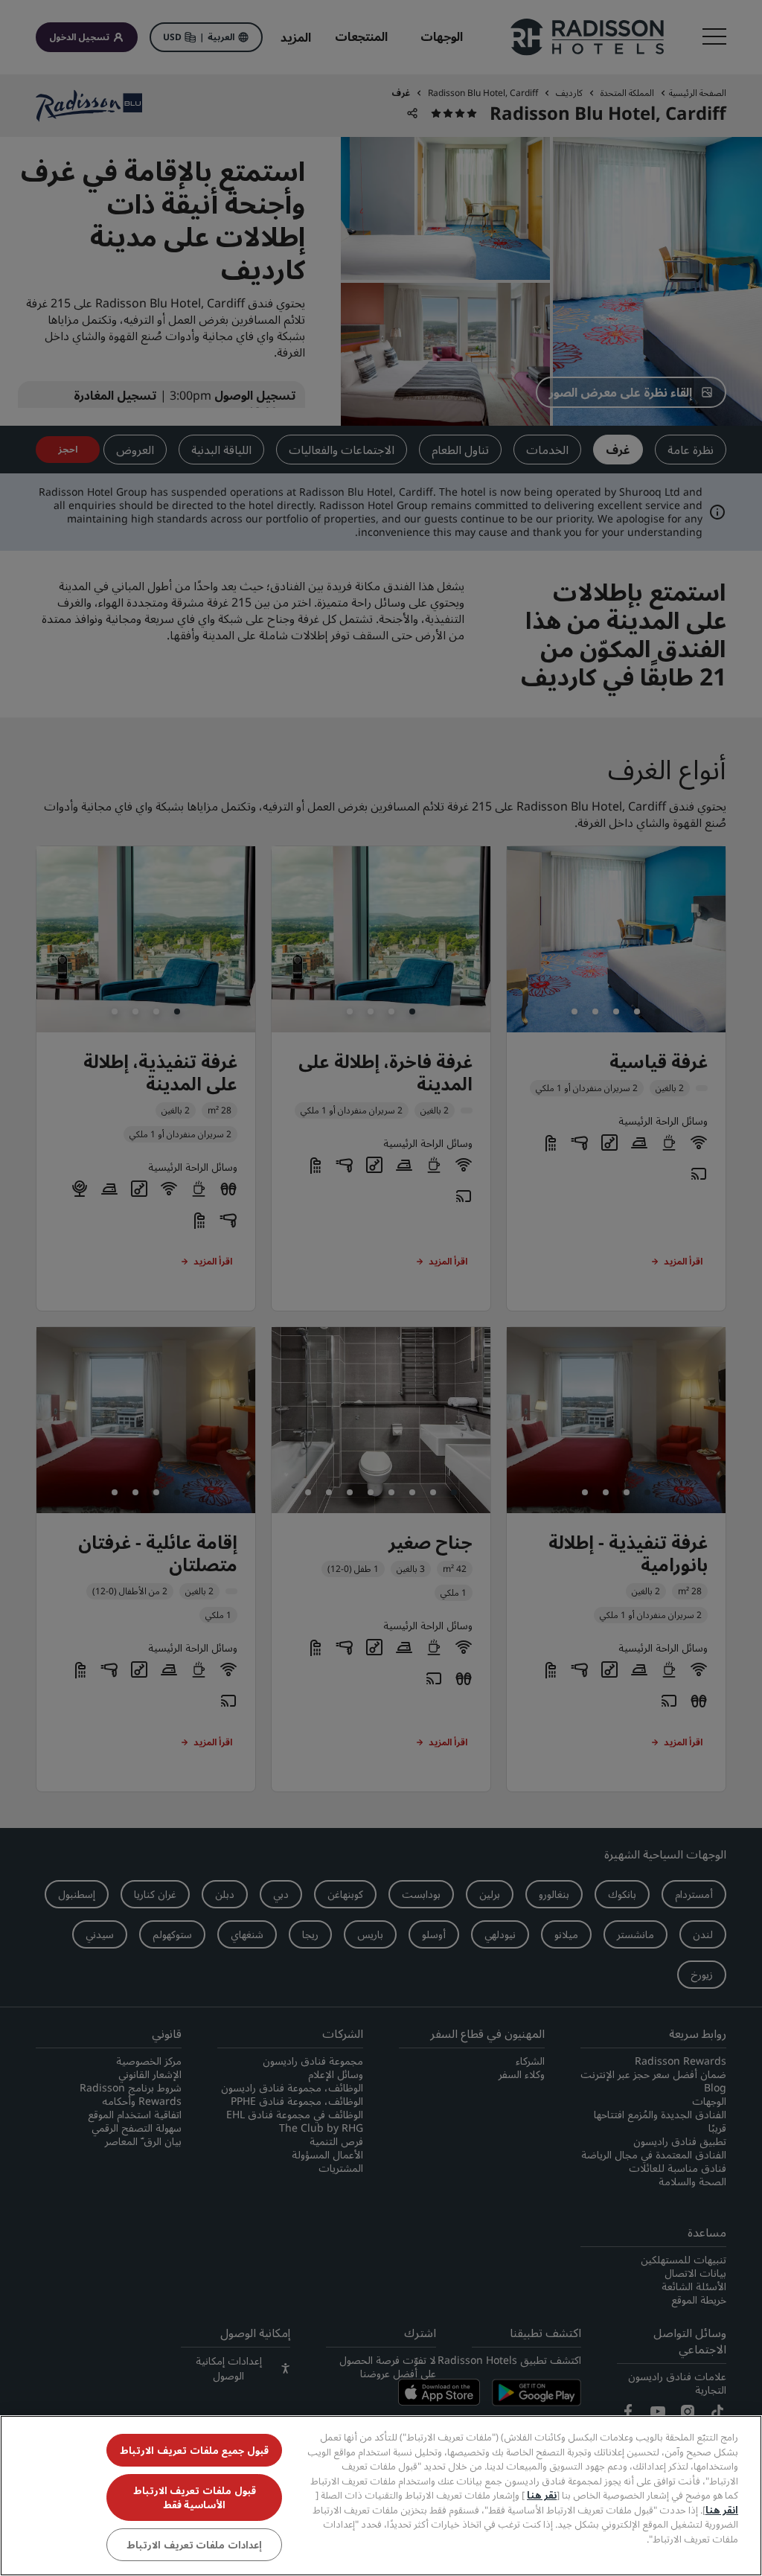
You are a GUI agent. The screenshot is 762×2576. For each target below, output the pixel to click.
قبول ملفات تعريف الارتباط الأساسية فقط (195, 2497)
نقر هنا (542, 2495)
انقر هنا (722, 2510)
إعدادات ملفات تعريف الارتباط (194, 2545)
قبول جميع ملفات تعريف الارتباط (194, 2450)
